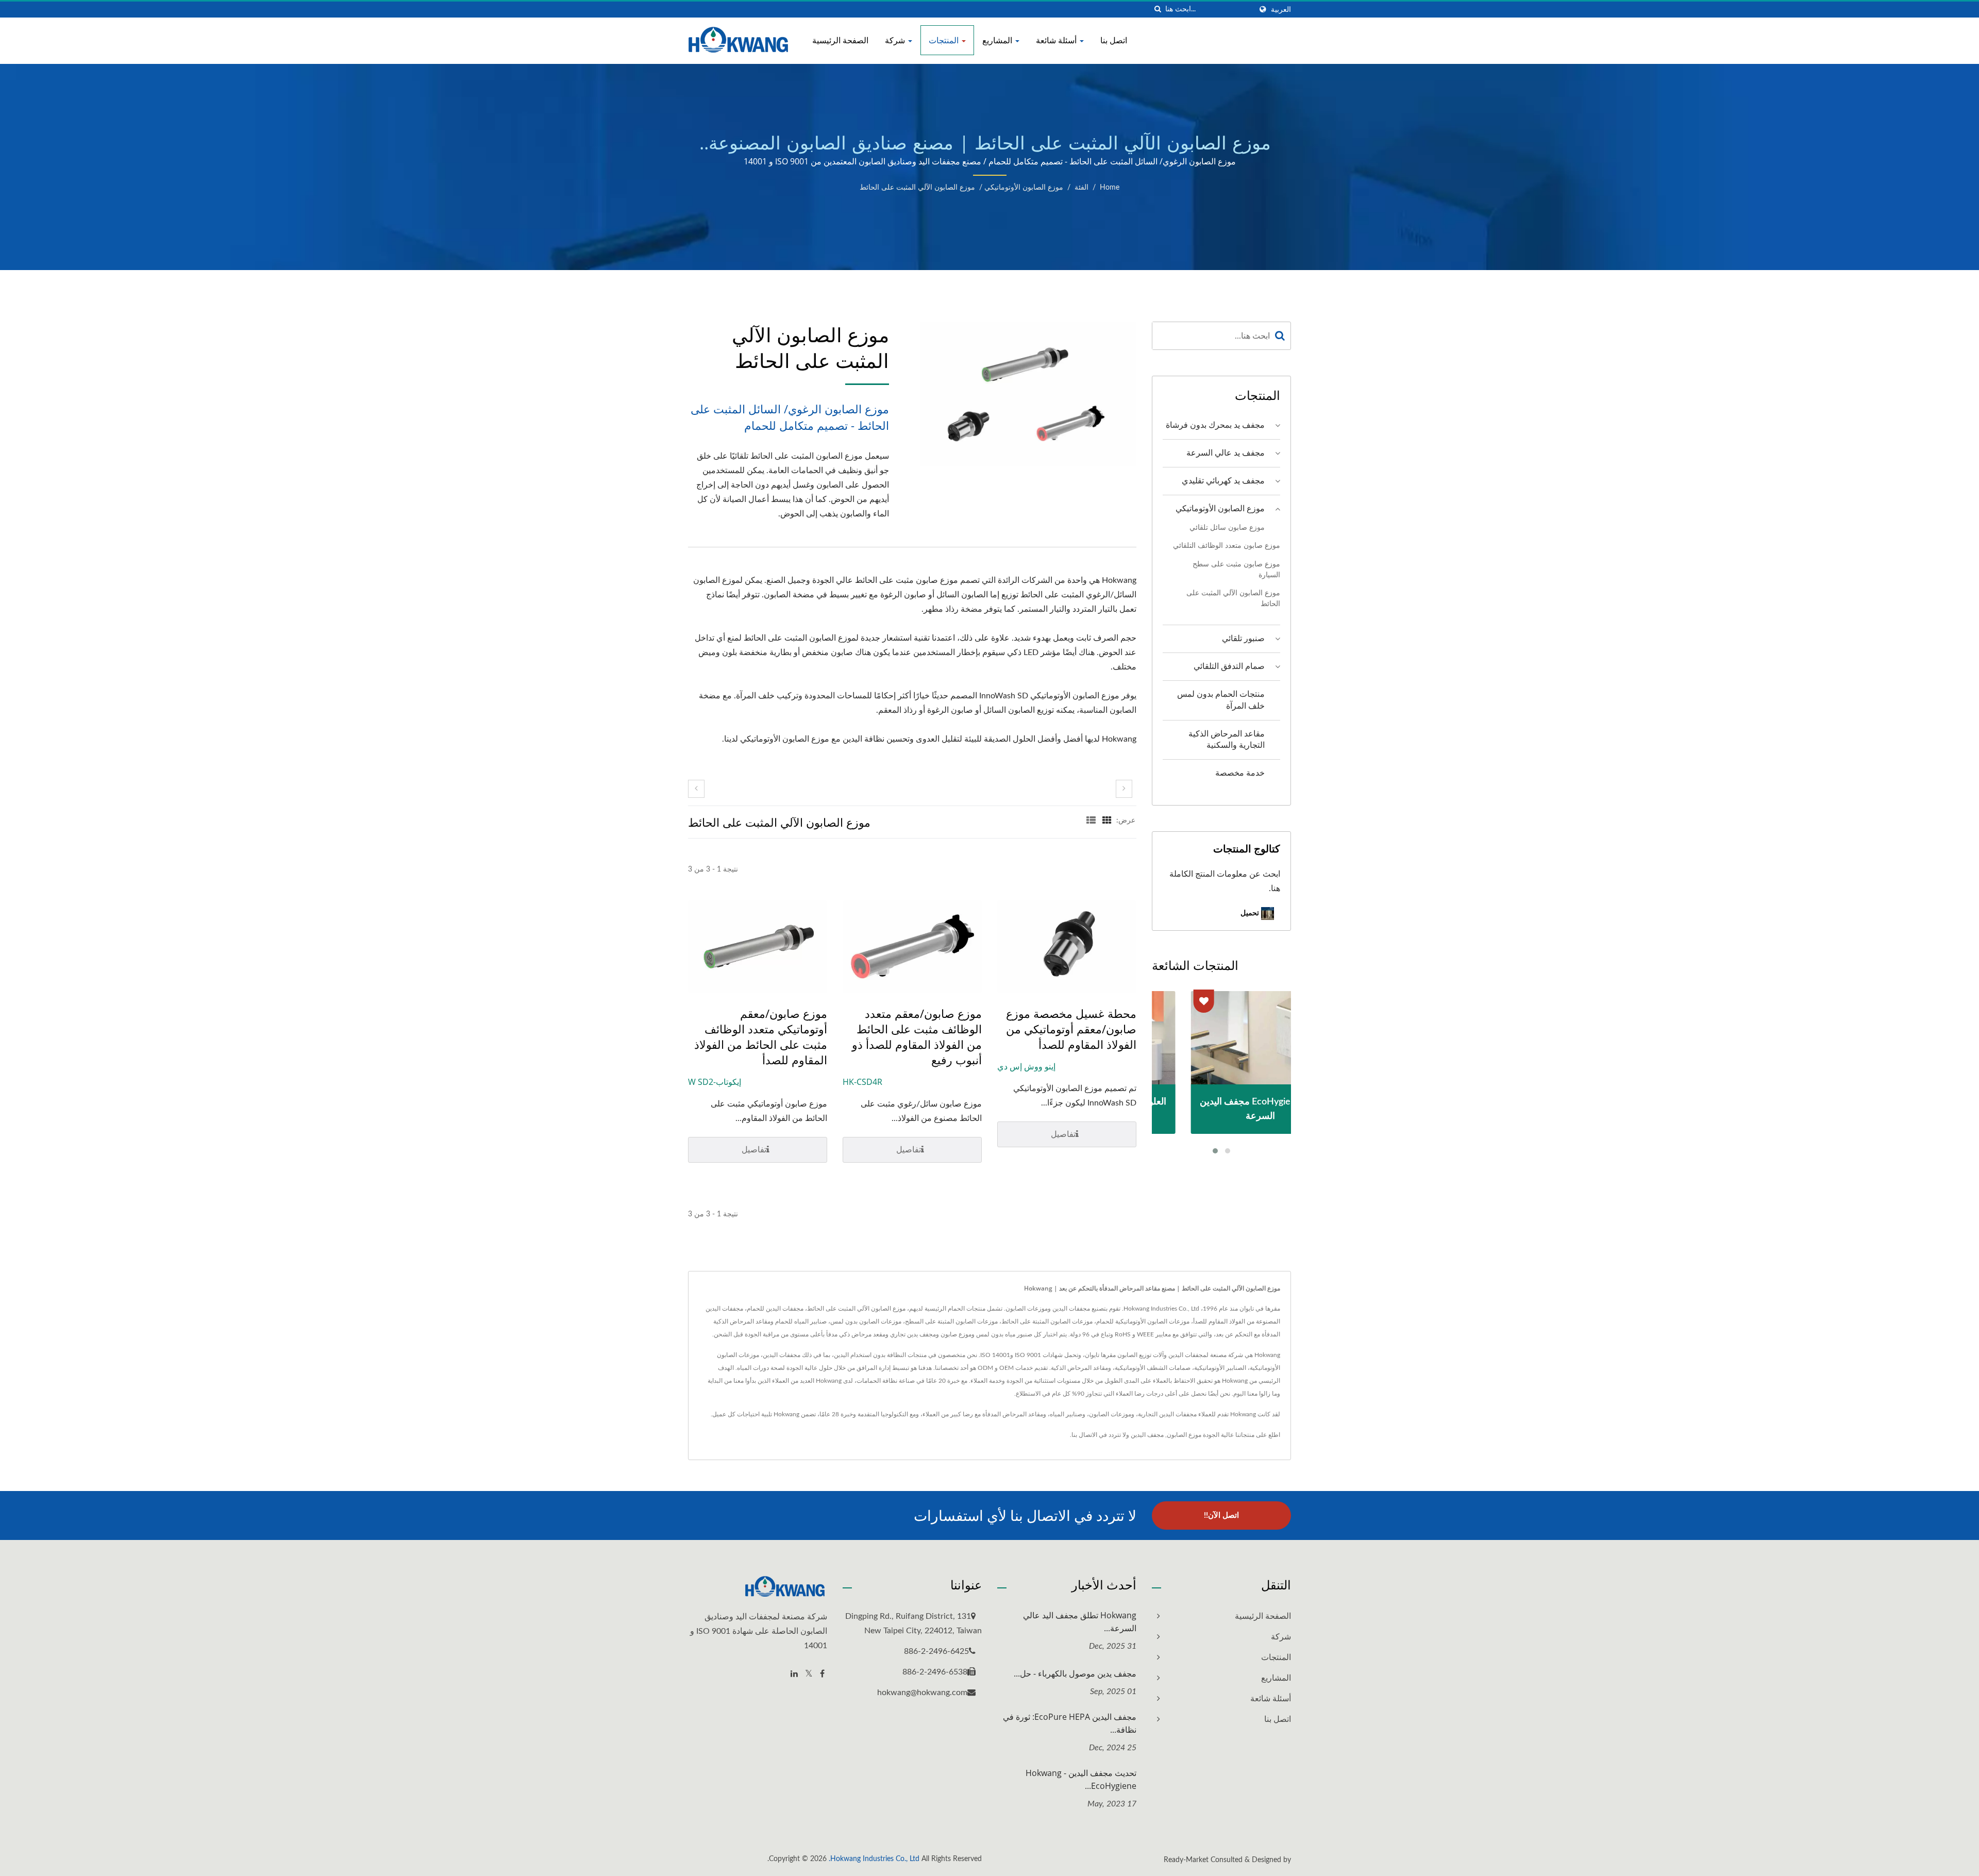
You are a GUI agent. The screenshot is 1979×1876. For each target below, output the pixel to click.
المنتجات (945, 40)
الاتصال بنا (1084, 1435)
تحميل (1251, 912)
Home (1110, 188)
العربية (1281, 10)
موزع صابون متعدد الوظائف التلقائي (1227, 546)
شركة (896, 40)
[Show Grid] (1107, 820)
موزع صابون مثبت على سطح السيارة (1236, 569)
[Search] (1280, 336)
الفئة (1081, 188)
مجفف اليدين (1147, 1435)
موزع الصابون (1184, 1435)
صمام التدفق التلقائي (1229, 666)
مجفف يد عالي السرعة (1226, 453)
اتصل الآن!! (1221, 1515)
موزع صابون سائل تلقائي (1227, 527)
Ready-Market (1186, 1860)
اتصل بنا (1114, 40)
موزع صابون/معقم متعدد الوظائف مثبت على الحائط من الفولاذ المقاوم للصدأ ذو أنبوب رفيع (917, 1036)
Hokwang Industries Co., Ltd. (874, 1859)
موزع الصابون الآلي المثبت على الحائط (917, 188)
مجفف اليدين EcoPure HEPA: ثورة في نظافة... (1070, 1723)
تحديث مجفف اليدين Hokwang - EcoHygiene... (1081, 1779)
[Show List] (1091, 820)
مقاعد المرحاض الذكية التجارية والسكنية (1227, 740)
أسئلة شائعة (1057, 40)
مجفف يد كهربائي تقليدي (1223, 481)
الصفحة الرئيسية (840, 40)
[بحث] (1158, 10)
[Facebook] (822, 1674)
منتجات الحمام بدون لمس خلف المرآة (1221, 700)
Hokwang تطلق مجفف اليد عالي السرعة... (1080, 1622)
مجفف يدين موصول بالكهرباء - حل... (1075, 1673)
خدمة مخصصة (1240, 773)
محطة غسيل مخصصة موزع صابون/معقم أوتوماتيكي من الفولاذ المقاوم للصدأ (1071, 1029)
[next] (1124, 789)
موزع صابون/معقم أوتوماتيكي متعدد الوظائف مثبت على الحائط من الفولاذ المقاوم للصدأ (761, 1036)
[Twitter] (809, 1674)
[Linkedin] (794, 1674)
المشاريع (998, 40)
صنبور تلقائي (1243, 639)
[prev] (696, 789)
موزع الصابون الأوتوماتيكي (1024, 188)
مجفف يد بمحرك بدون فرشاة (1215, 425)
